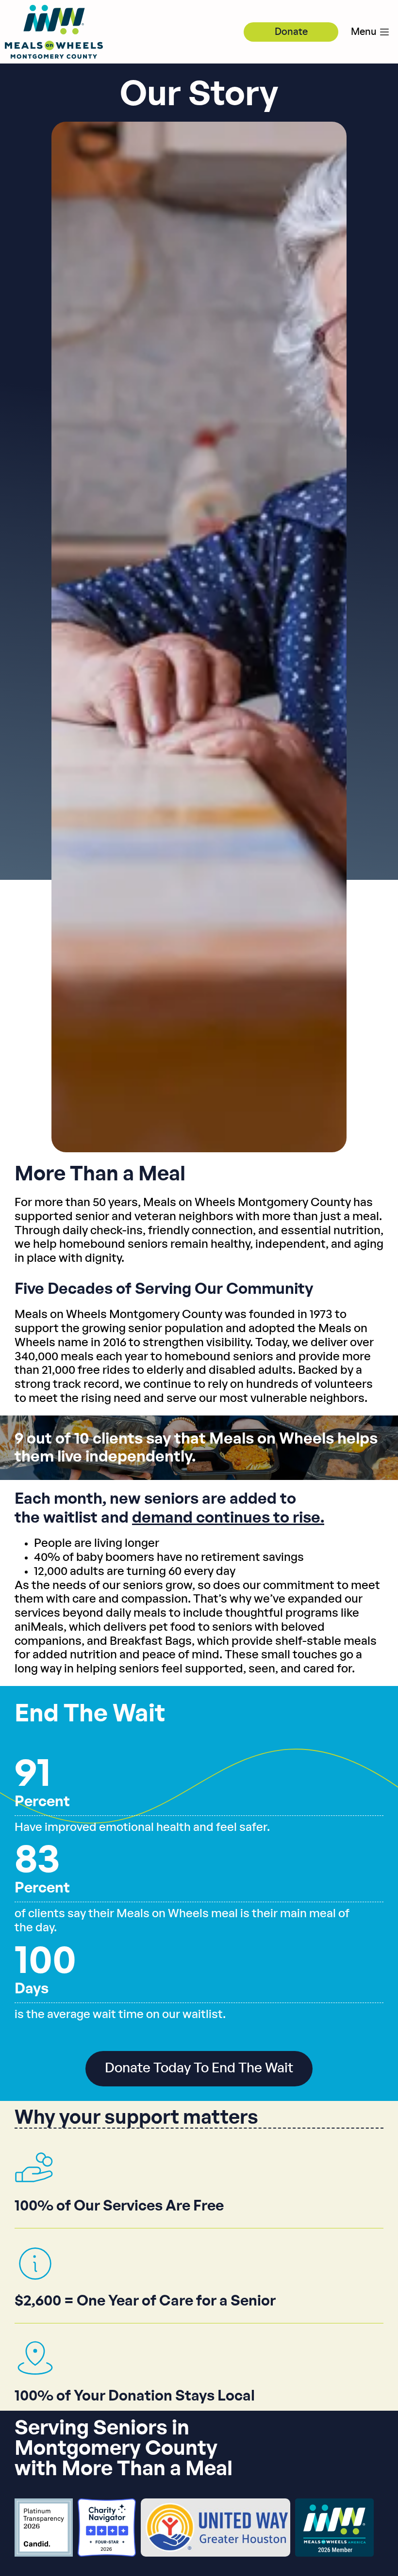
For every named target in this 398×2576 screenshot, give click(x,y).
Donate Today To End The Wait (199, 2068)
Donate (291, 32)
